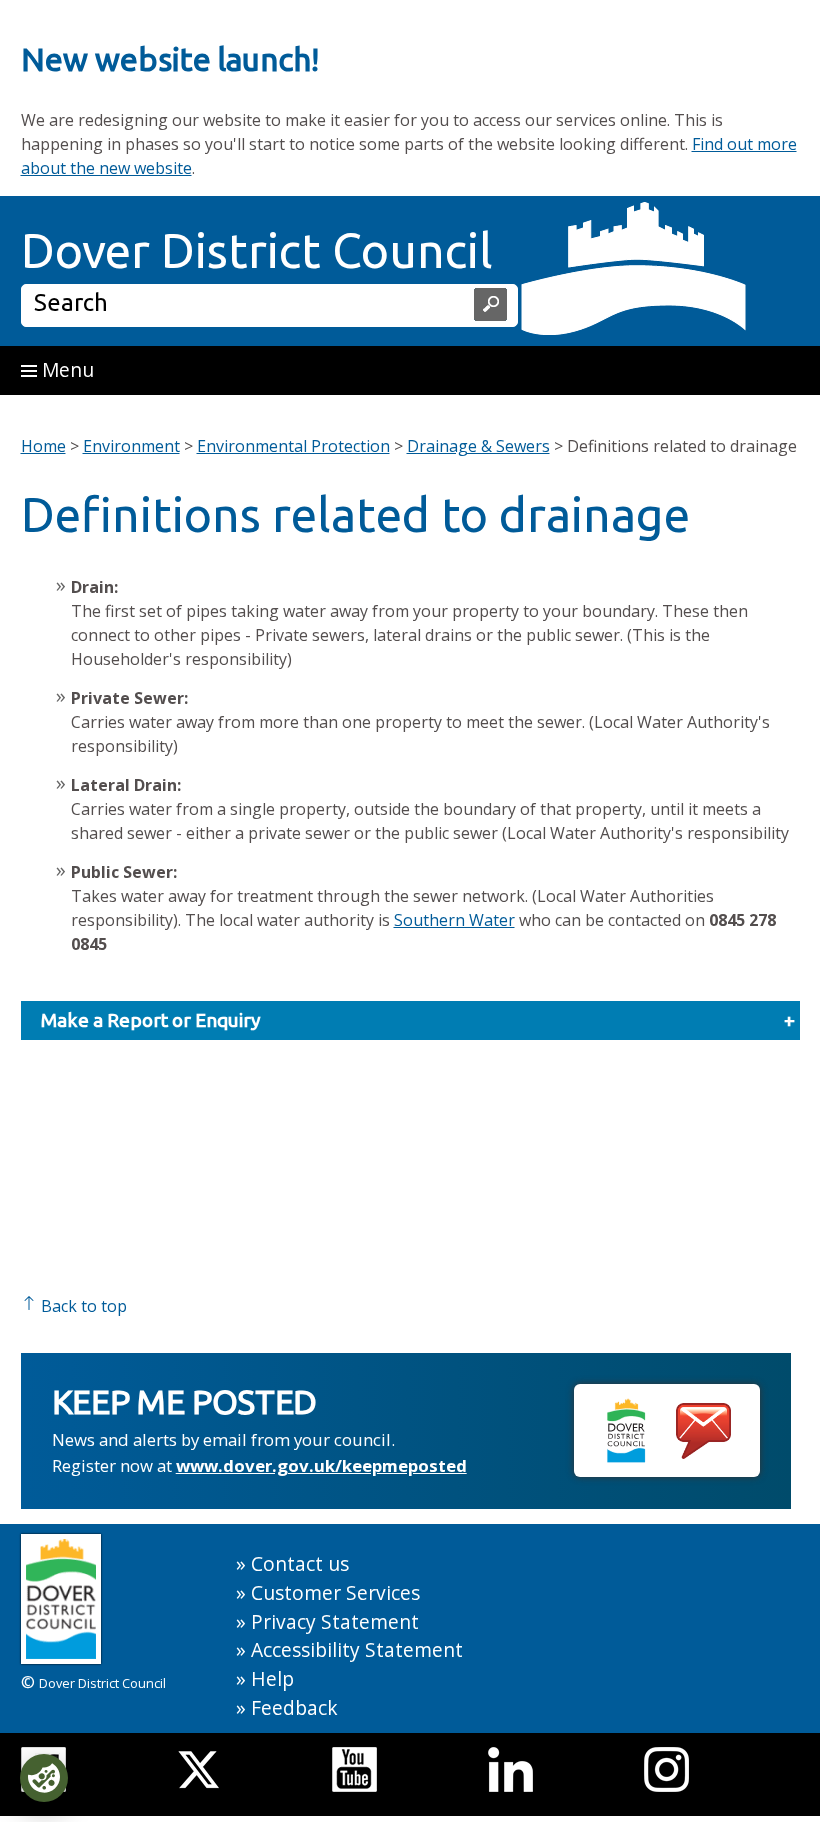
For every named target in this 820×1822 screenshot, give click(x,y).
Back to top (82, 1306)
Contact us (300, 1563)
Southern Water (454, 920)
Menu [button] (65, 369)
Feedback (294, 1707)
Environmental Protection (293, 446)
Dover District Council (257, 250)
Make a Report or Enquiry (151, 1020)
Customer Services (335, 1592)
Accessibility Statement (357, 1649)
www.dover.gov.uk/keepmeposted (321, 1465)
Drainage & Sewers (478, 446)
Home (43, 446)
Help (272, 1678)
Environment (131, 446)
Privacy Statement (335, 1621)
